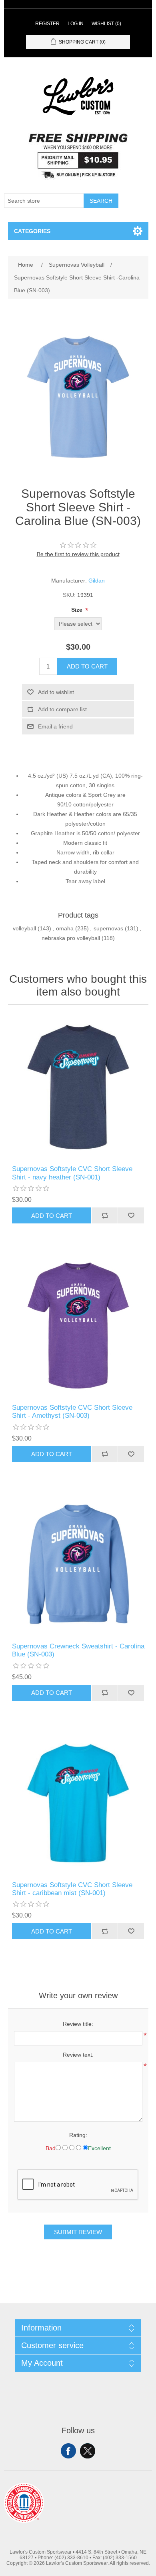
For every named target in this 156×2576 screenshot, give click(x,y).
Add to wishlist (56, 692)
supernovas (108, 928)
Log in (76, 24)
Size (78, 610)
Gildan (97, 581)
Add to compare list (62, 709)
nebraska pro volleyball (71, 938)
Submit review (78, 2232)
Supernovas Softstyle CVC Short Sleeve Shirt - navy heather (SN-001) (72, 1173)
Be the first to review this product (78, 554)
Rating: (78, 2135)
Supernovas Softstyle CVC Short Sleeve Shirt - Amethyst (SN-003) (72, 1412)
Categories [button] (32, 231)
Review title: (78, 2024)
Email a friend (55, 726)
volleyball (24, 928)
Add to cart (87, 666)
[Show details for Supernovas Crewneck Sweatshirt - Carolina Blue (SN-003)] (78, 1564)
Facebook (68, 2451)
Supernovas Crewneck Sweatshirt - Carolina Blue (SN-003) (78, 1650)
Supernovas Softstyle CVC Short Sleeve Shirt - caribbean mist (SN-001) (72, 1889)
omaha (65, 928)
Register (47, 24)
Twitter (88, 2451)
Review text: (78, 2055)
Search (101, 201)
